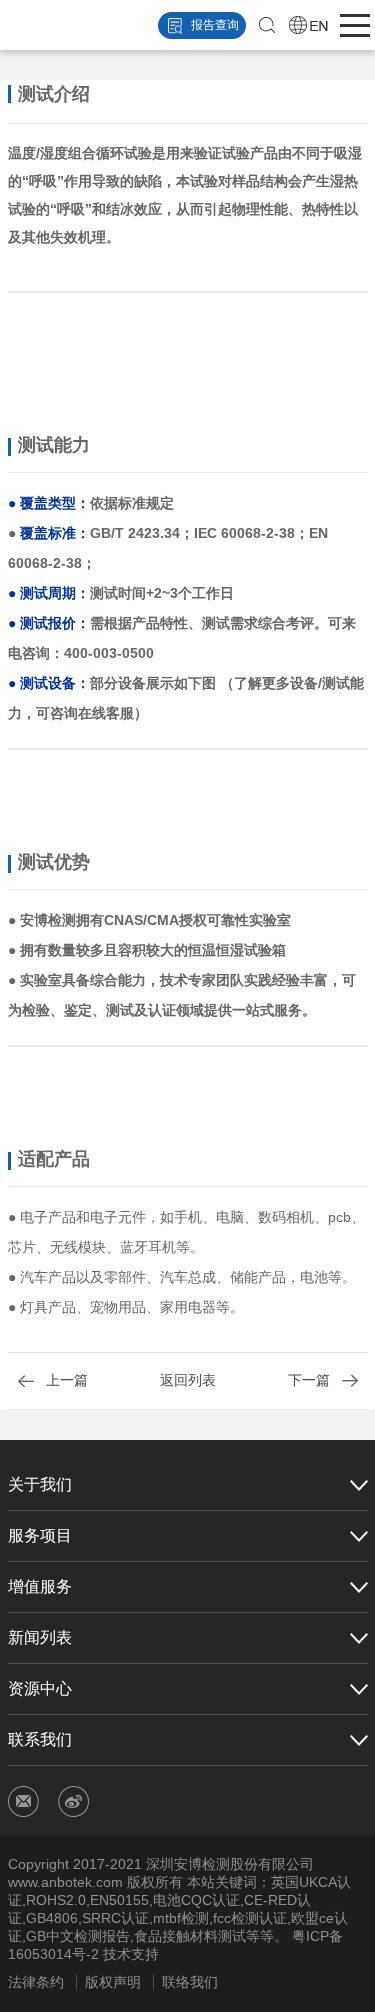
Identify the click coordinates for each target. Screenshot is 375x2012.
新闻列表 (40, 1637)
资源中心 (40, 1688)
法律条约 (36, 1982)
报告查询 (215, 25)
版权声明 (113, 1982)
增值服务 (40, 1586)
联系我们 (40, 1739)
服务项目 (40, 1535)
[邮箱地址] (23, 1801)
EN (309, 25)
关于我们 (40, 1484)
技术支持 (131, 1954)
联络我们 (190, 1982)
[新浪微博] (73, 1801)
